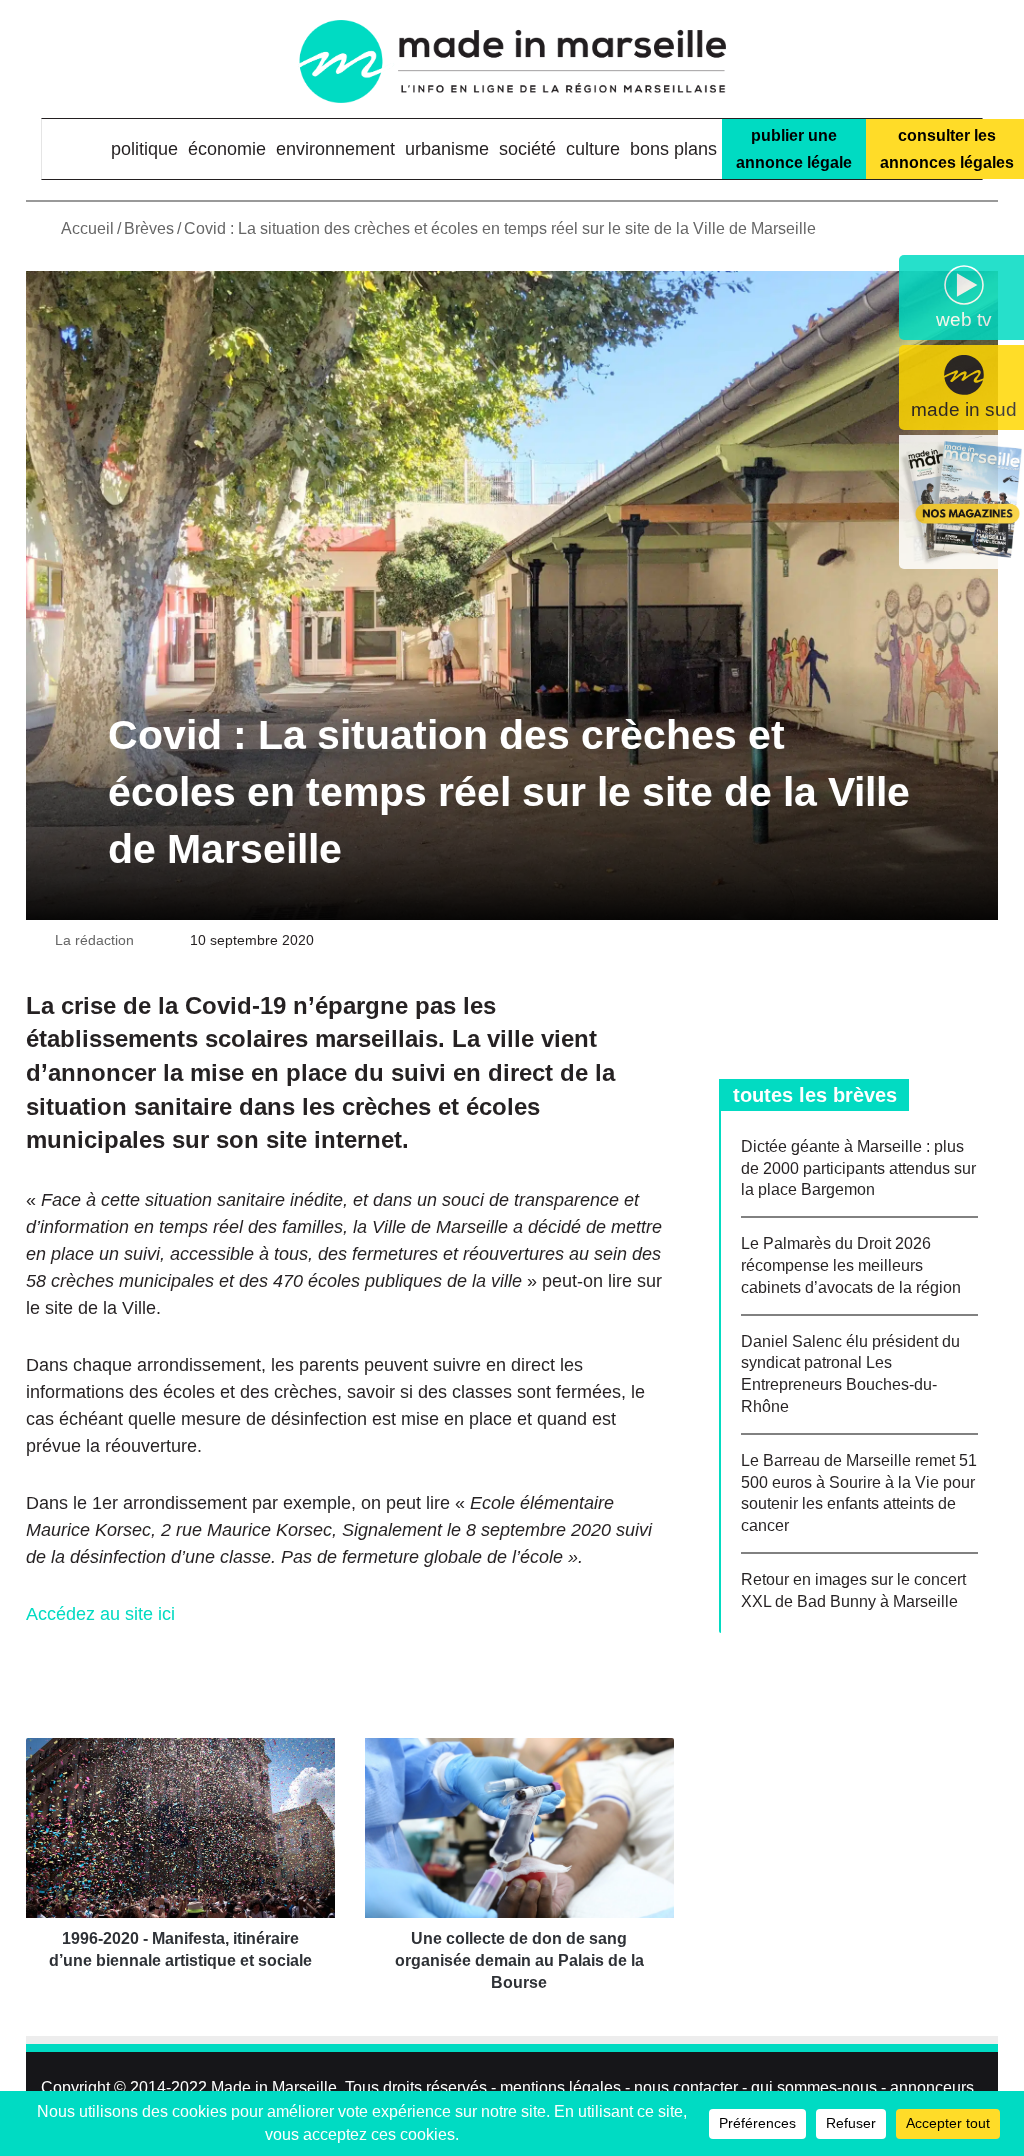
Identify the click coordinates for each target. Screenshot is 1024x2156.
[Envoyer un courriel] (145, 940)
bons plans (673, 149)
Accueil (86, 228)
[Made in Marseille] (511, 61)
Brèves (149, 228)
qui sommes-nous (814, 2087)
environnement (335, 149)
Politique (144, 149)
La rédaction (94, 940)
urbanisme (447, 149)
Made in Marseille (274, 2087)
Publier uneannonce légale (794, 149)
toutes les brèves (815, 1095)
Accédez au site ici (100, 1614)
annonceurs (932, 2087)
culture (593, 149)
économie (227, 149)
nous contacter (686, 2087)
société (527, 149)
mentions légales (560, 2087)
